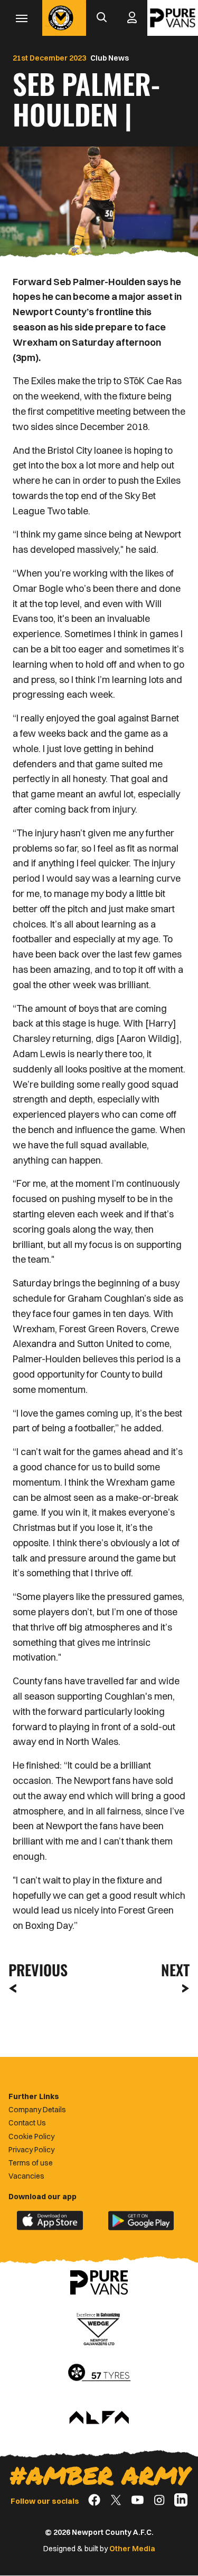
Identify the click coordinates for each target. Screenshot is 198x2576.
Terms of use (31, 2163)
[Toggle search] (101, 18)
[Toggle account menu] (132, 18)
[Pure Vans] (173, 18)
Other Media (132, 2549)
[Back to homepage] (61, 18)
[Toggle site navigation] (21, 18)
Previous (35, 1970)
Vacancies (26, 2176)
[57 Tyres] (99, 2373)
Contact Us (27, 2123)
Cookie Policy (31, 2136)
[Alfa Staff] (99, 2418)
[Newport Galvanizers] (99, 2328)
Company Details (37, 2110)
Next (175, 1970)
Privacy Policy (31, 2150)
